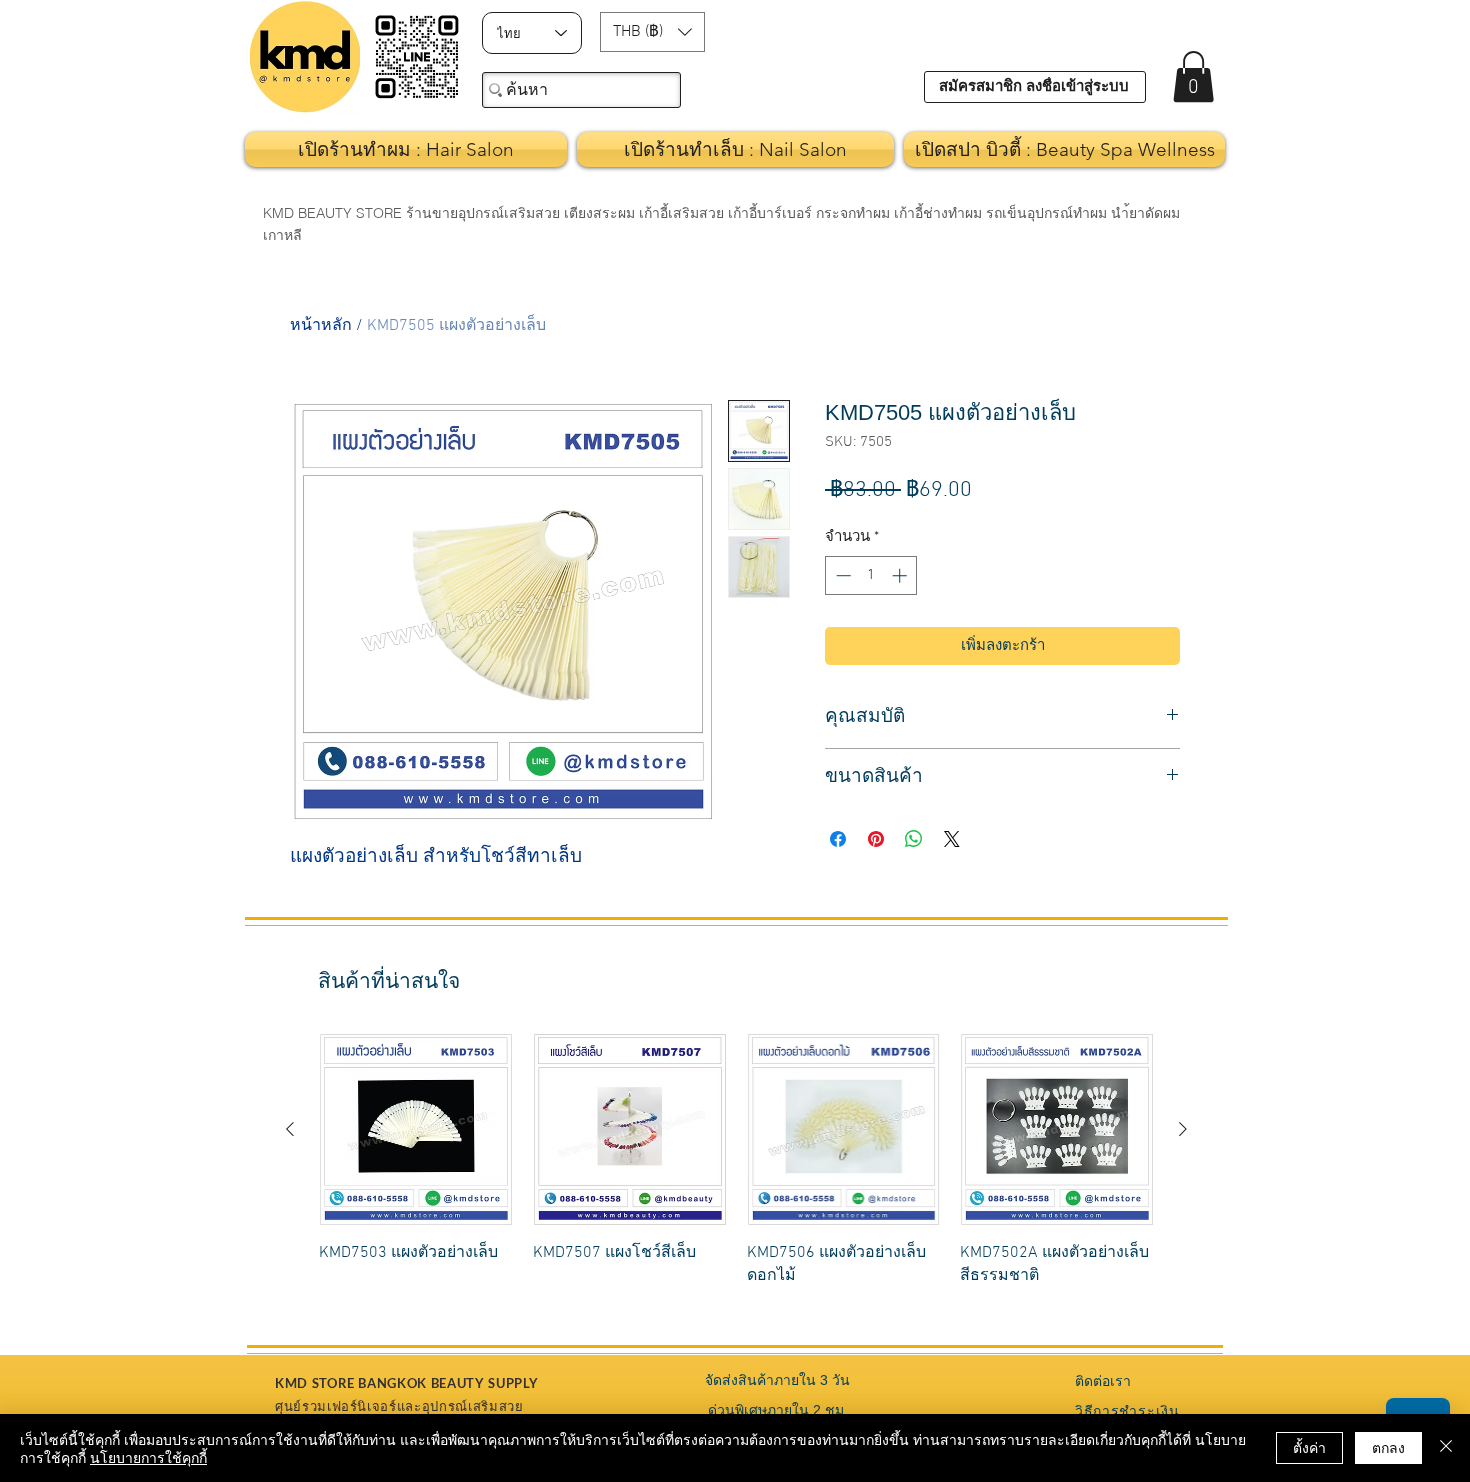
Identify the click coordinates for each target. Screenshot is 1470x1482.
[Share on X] (952, 839)
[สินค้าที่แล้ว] (290, 1129)
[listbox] (652, 32)
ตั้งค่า (1309, 1447)
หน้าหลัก (321, 326)
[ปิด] (1446, 1448)
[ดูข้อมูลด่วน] (416, 1130)
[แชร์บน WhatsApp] (914, 839)
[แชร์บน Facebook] (838, 839)
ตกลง (1388, 1447)
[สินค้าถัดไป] (1183, 1129)
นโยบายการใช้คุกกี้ (148, 1457)
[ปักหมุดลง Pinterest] (876, 839)
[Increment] (901, 575)
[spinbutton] (871, 575)
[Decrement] (841, 575)
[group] (736, 1171)
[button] (652, 32)
